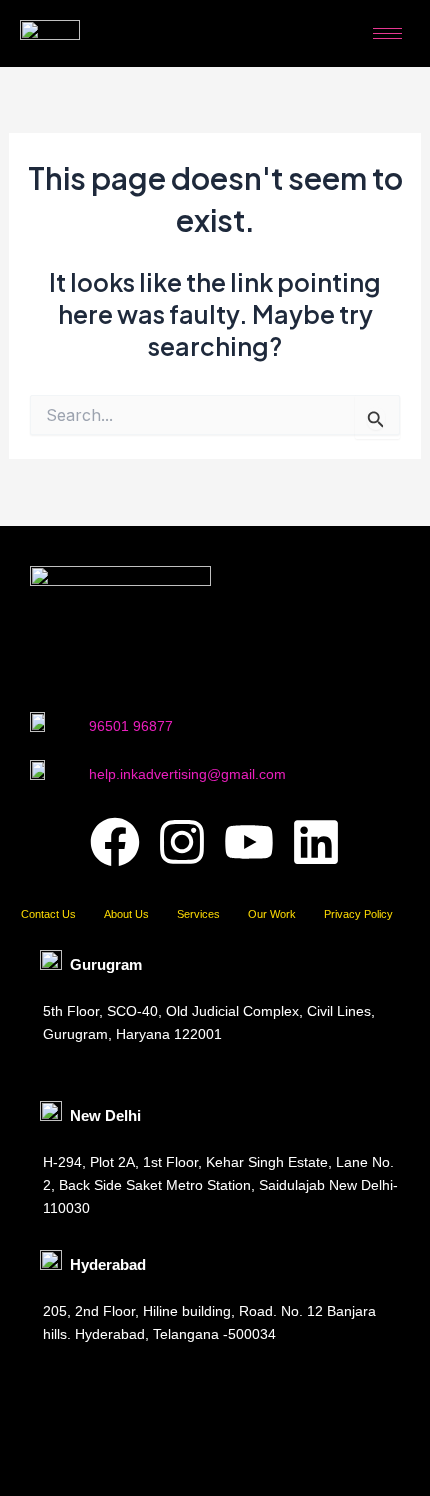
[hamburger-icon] (387, 33)
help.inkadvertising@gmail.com (187, 774)
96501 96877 (131, 726)
